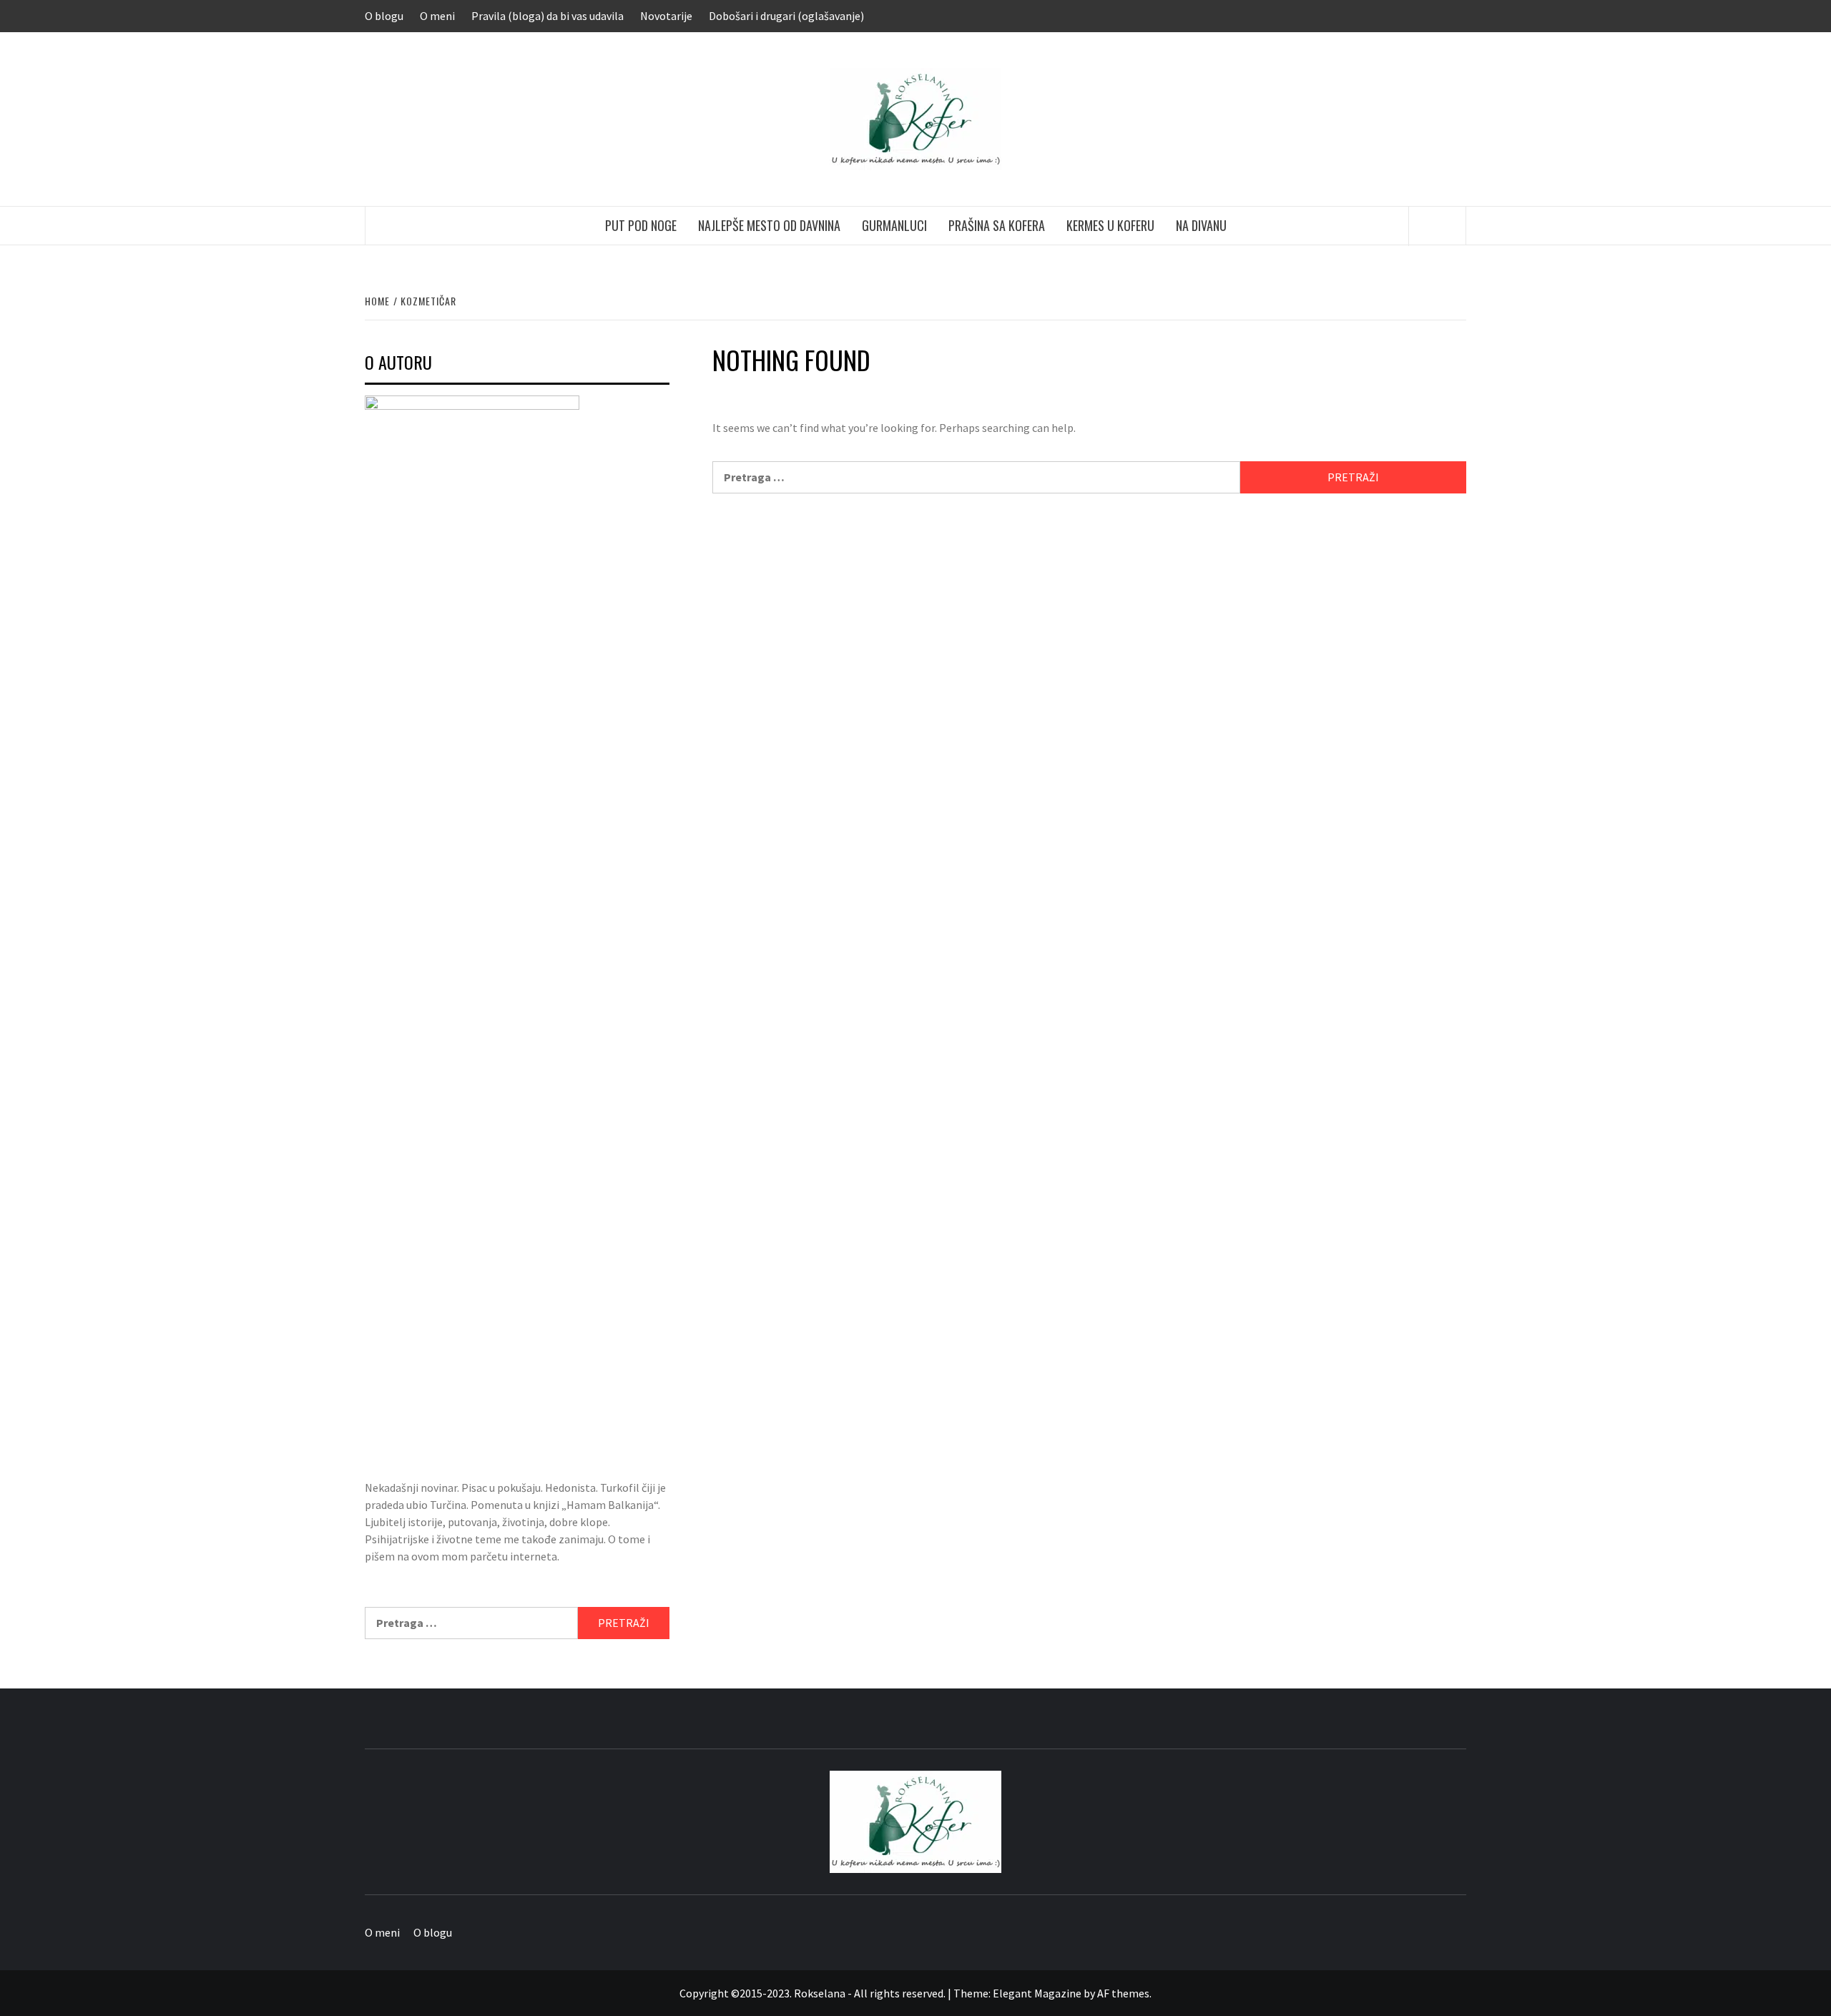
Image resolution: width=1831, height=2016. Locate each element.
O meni (437, 16)
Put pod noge (641, 225)
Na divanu (1201, 225)
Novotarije (666, 16)
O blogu (384, 16)
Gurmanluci (894, 225)
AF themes (1123, 1993)
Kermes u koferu (1110, 225)
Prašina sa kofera (997, 225)
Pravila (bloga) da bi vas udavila (548, 16)
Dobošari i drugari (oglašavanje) (786, 16)
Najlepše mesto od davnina (769, 225)
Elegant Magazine (1037, 1993)
